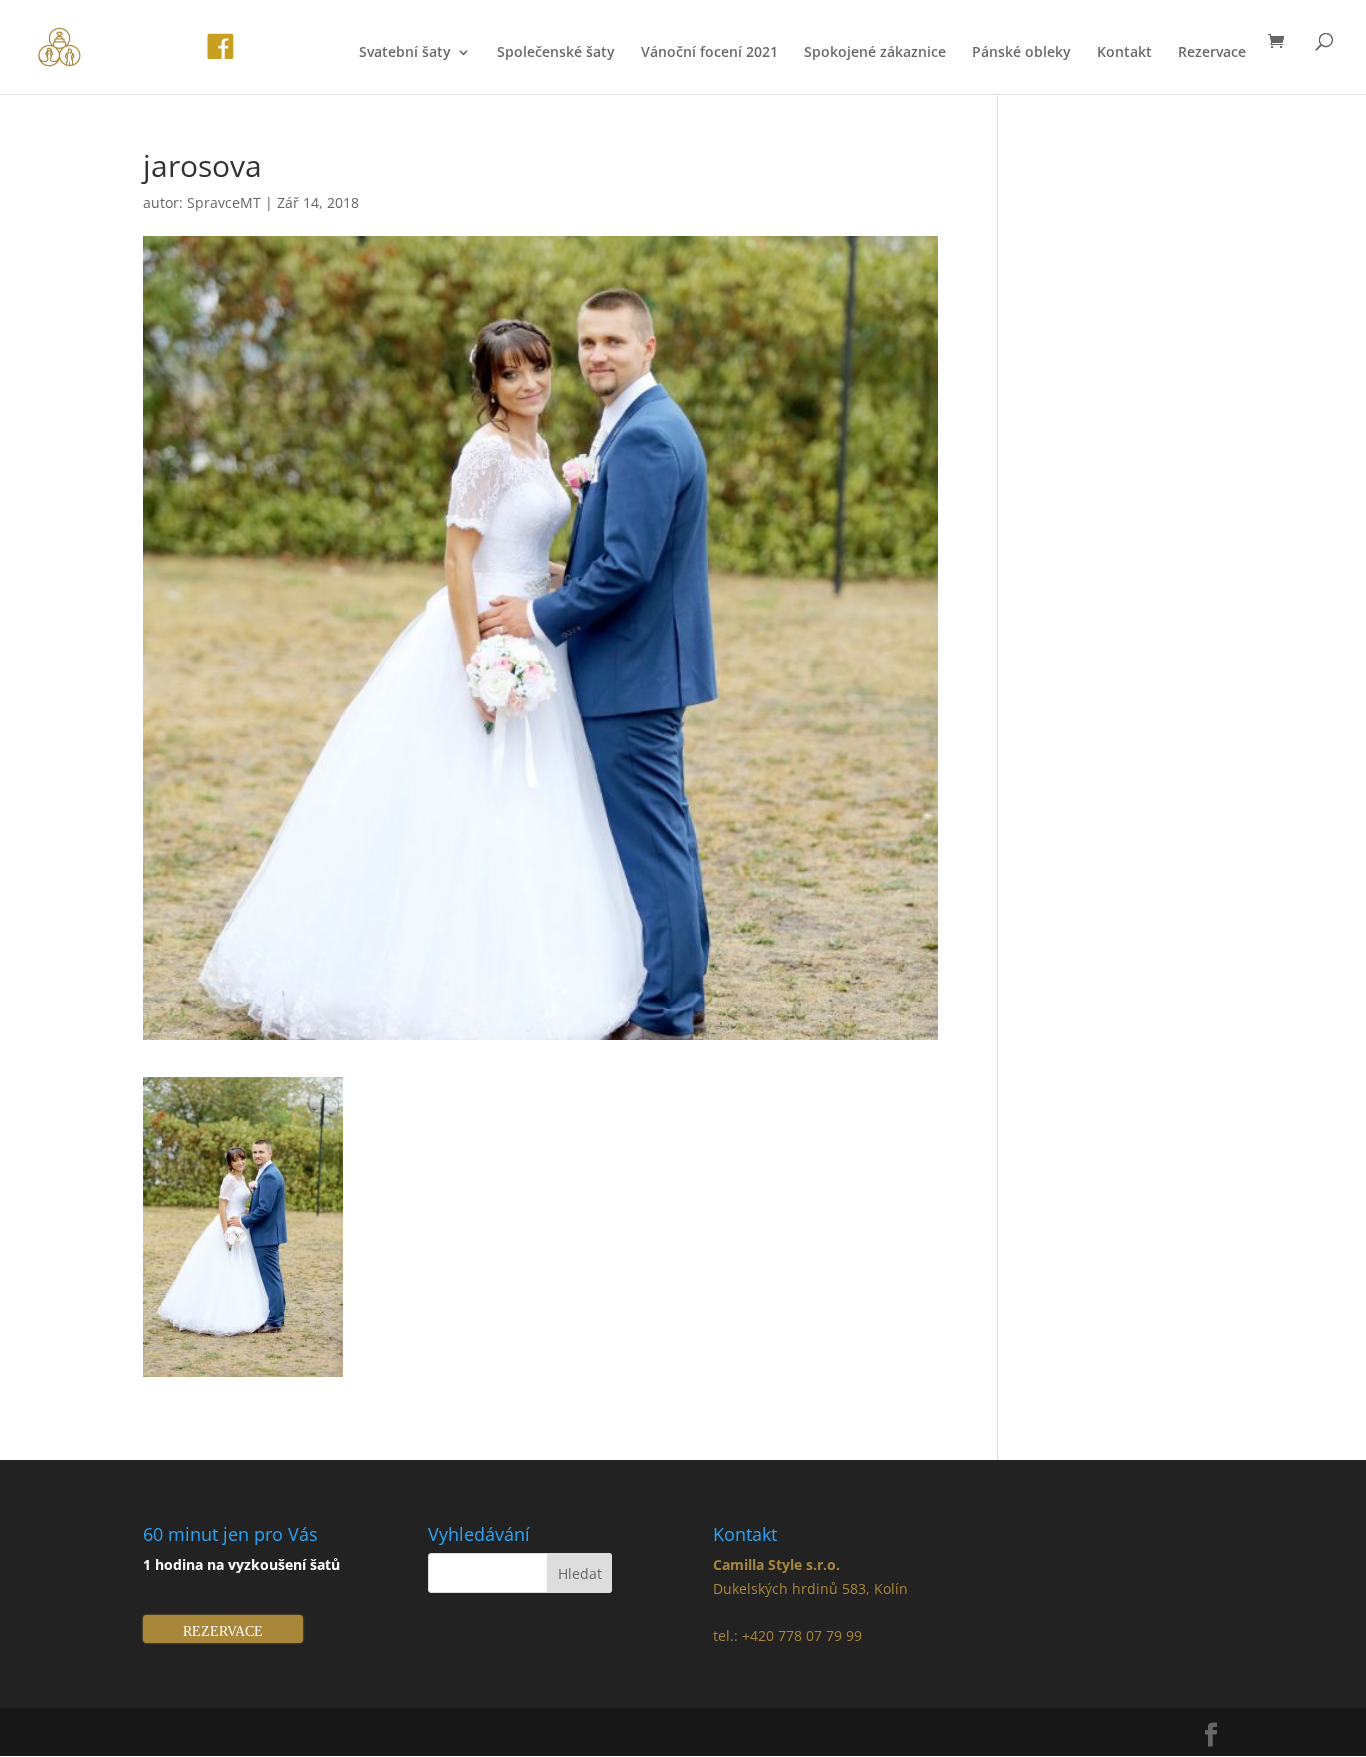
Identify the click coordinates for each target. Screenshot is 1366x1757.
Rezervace (1212, 53)
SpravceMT (224, 202)
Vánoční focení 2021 (709, 53)
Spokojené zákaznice (875, 53)
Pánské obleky (1021, 53)
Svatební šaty (405, 53)
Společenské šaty (556, 53)
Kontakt (1124, 53)
